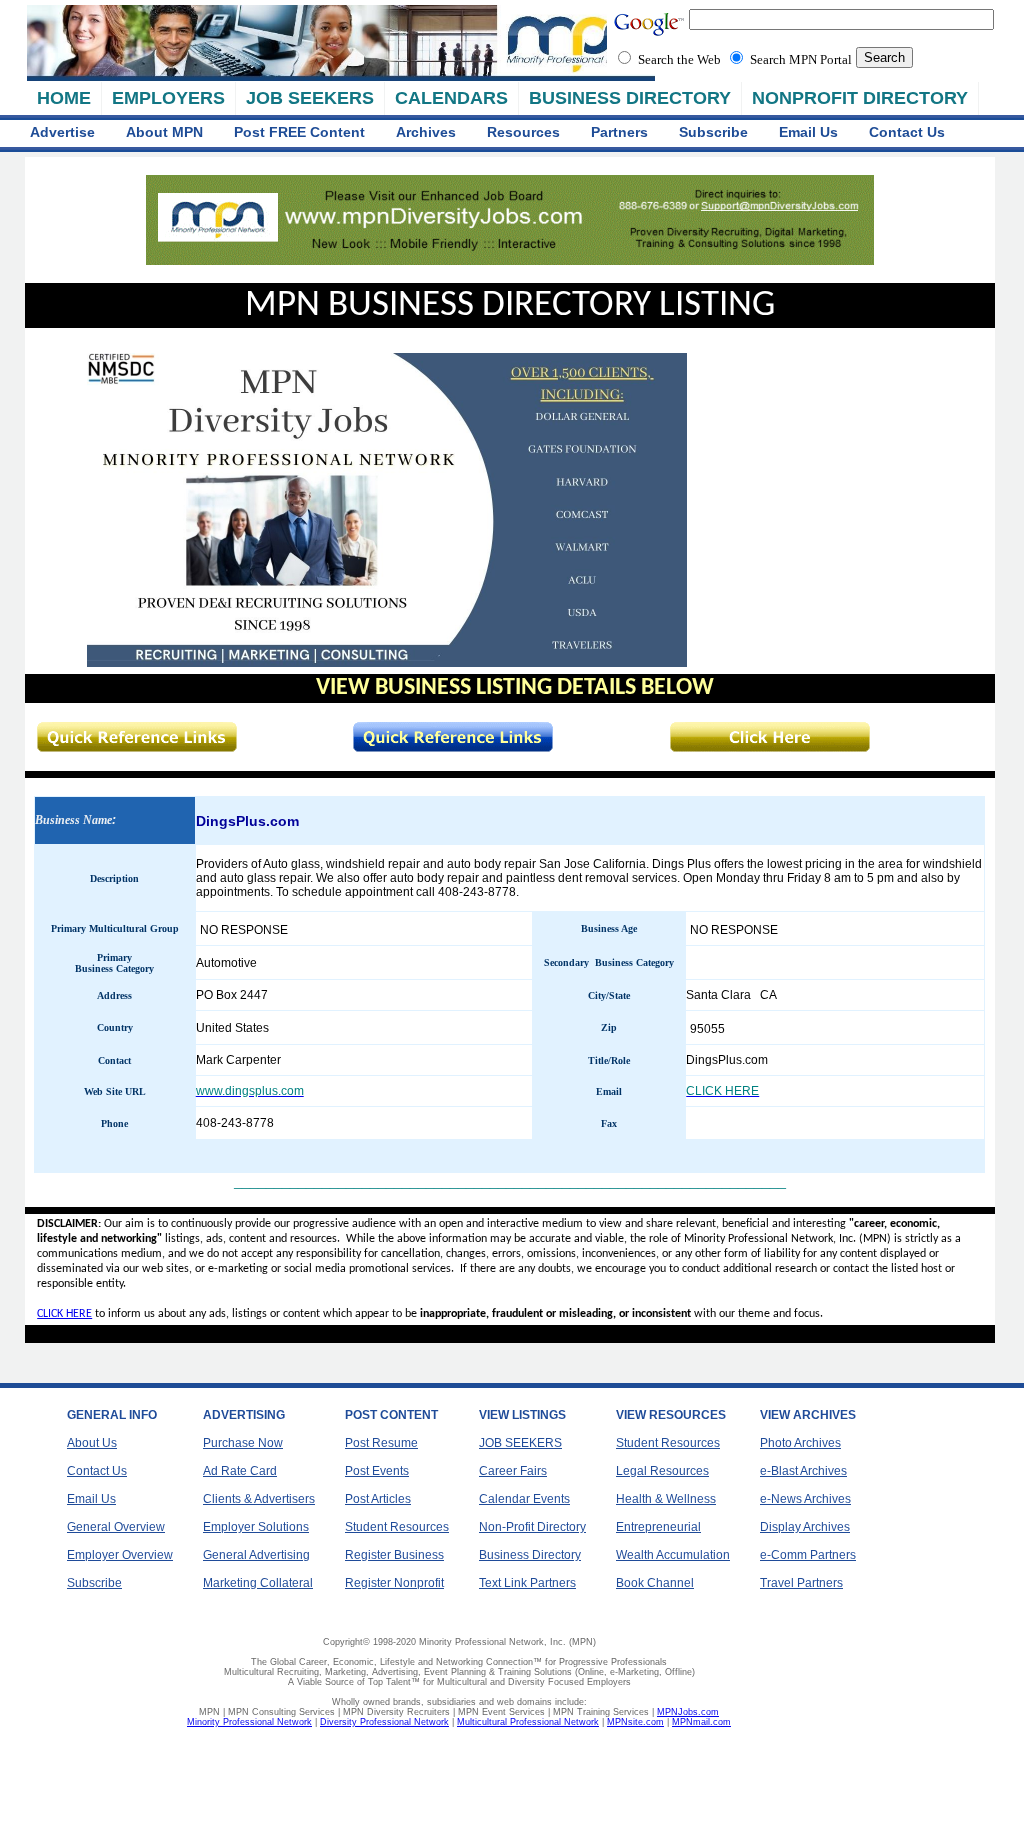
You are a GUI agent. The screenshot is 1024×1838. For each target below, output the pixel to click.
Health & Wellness (666, 1499)
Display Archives (805, 1527)
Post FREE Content (299, 132)
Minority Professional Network (249, 1722)
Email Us (808, 132)
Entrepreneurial (658, 1527)
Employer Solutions (256, 1527)
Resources (523, 132)
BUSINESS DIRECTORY (630, 98)
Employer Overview (120, 1555)
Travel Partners (801, 1583)
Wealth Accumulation (673, 1555)
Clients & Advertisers (259, 1499)
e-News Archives (805, 1499)
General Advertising (256, 1555)
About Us (92, 1443)
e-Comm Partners (808, 1555)
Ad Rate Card (240, 1471)
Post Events (377, 1471)
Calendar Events (524, 1499)
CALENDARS (451, 98)
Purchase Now (243, 1443)
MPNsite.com (635, 1722)
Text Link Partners (527, 1583)
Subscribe (713, 132)
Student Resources (397, 1527)
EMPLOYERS (168, 98)
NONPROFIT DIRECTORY (860, 98)
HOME (64, 98)
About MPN (164, 132)
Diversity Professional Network (384, 1722)
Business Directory (530, 1555)
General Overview (116, 1527)
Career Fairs (513, 1471)
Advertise (62, 132)
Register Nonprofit (394, 1583)
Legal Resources (662, 1471)
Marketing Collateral (258, 1583)
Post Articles (378, 1499)
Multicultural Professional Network (528, 1722)
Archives (426, 132)
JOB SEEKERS (310, 98)
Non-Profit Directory (532, 1527)
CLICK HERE (64, 1314)
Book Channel (655, 1583)
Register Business (394, 1555)
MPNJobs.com (688, 1712)
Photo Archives (800, 1443)
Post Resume (381, 1443)
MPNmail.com (701, 1722)
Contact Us (907, 132)
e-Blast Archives (803, 1471)
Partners (619, 132)
